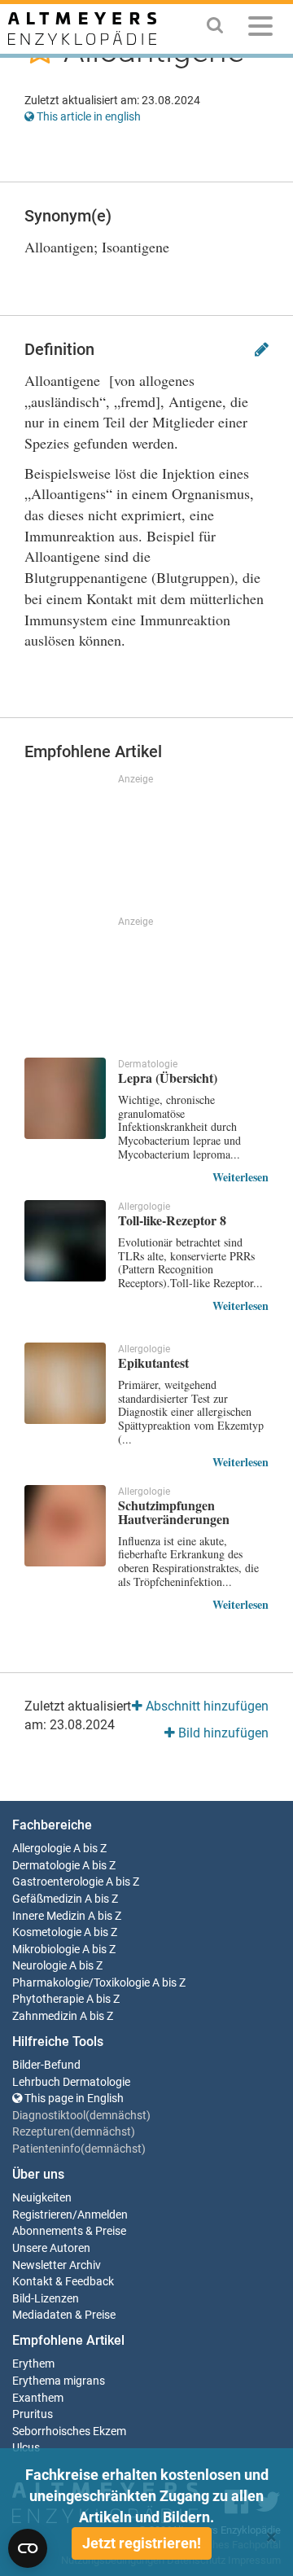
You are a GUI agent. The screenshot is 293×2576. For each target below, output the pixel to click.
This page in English (73, 2098)
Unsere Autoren (51, 2248)
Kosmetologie (47, 1932)
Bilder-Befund (46, 2065)
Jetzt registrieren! (142, 2543)
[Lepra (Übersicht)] (65, 1098)
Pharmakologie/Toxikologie (81, 1983)
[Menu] (260, 29)
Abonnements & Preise (69, 2231)
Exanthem (38, 2398)
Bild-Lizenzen (46, 2299)
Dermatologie (46, 1866)
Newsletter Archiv (57, 2265)
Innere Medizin (49, 1916)
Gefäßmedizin (47, 1899)
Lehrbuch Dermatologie (71, 2082)
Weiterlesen (241, 1177)
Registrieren (42, 2215)
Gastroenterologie (58, 1882)
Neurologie (39, 1966)
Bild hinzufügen (222, 1733)
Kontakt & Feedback (63, 2282)
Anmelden (103, 2215)
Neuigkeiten (42, 2198)
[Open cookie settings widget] (28, 2548)
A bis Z (90, 1849)
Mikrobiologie (46, 1950)
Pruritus (33, 2414)
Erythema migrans (59, 2381)
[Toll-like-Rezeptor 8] (65, 1241)
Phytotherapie (48, 1999)
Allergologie (42, 1849)
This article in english (87, 116)
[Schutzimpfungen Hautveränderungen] (65, 1526)
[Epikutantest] (65, 1383)
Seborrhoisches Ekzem (69, 2431)
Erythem (33, 2364)
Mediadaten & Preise (64, 2315)
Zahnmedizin (45, 2016)
